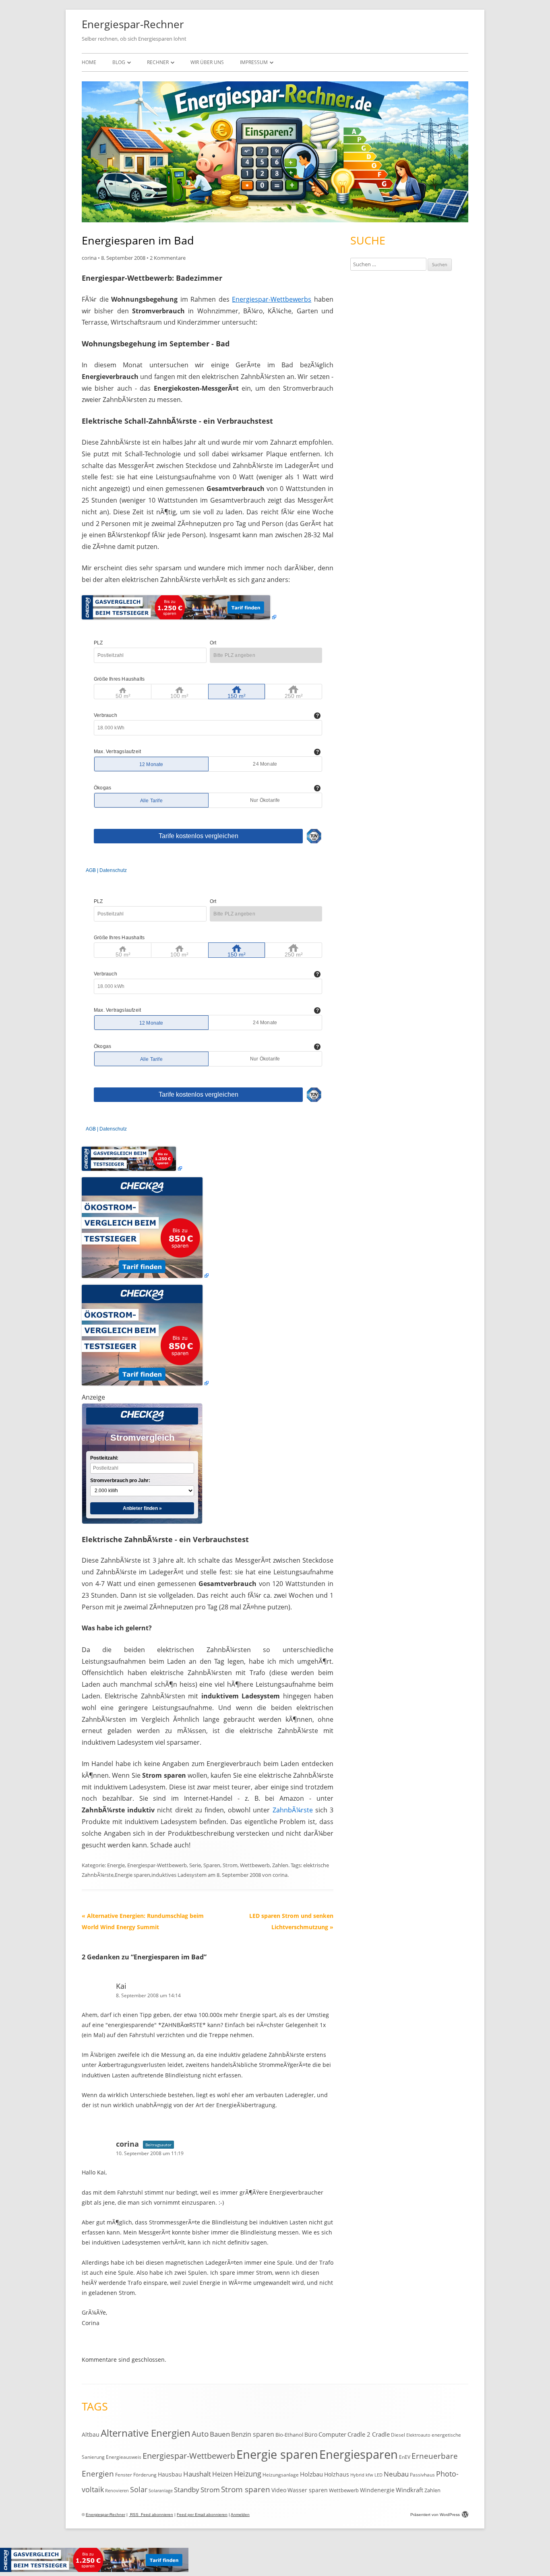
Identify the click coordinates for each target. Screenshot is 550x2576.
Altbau (91, 2434)
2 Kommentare (168, 258)
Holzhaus (337, 2474)
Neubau (396, 2474)
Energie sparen (132, 1875)
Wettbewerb (255, 1865)
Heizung (248, 2474)
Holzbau (311, 2474)
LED (378, 2475)
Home (89, 62)
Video (279, 2490)
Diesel (398, 2435)
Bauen (220, 2434)
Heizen (222, 2474)
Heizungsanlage (281, 2475)
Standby (187, 2490)
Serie (195, 1865)
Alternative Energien (146, 2433)
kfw (369, 2475)
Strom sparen (246, 2489)
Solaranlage (161, 2491)
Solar (139, 2489)
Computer (332, 2434)
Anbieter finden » (142, 1508)
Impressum (254, 62)
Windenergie (377, 2490)
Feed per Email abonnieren (202, 2515)
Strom (230, 1865)
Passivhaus (422, 2475)
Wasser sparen (308, 2490)
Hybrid (357, 2475)
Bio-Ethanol (289, 2435)
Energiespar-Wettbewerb (157, 1865)
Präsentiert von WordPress (435, 2515)
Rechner (158, 62)
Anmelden (240, 2515)
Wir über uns (207, 62)
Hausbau (170, 2474)
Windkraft (409, 2490)
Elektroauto (418, 2435)
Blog (119, 62)
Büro (311, 2434)
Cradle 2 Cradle (369, 2434)
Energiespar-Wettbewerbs (272, 299)
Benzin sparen (253, 2434)
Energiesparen (359, 2454)
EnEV (405, 2457)
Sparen (212, 1865)
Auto (200, 2434)
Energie (116, 1865)
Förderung (145, 2475)
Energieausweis (124, 2457)
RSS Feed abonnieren (151, 2515)
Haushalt (197, 2474)
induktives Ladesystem (179, 1875)
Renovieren (117, 2491)
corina (89, 258)
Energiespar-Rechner (133, 24)
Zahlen (280, 1865)
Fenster (124, 2475)
